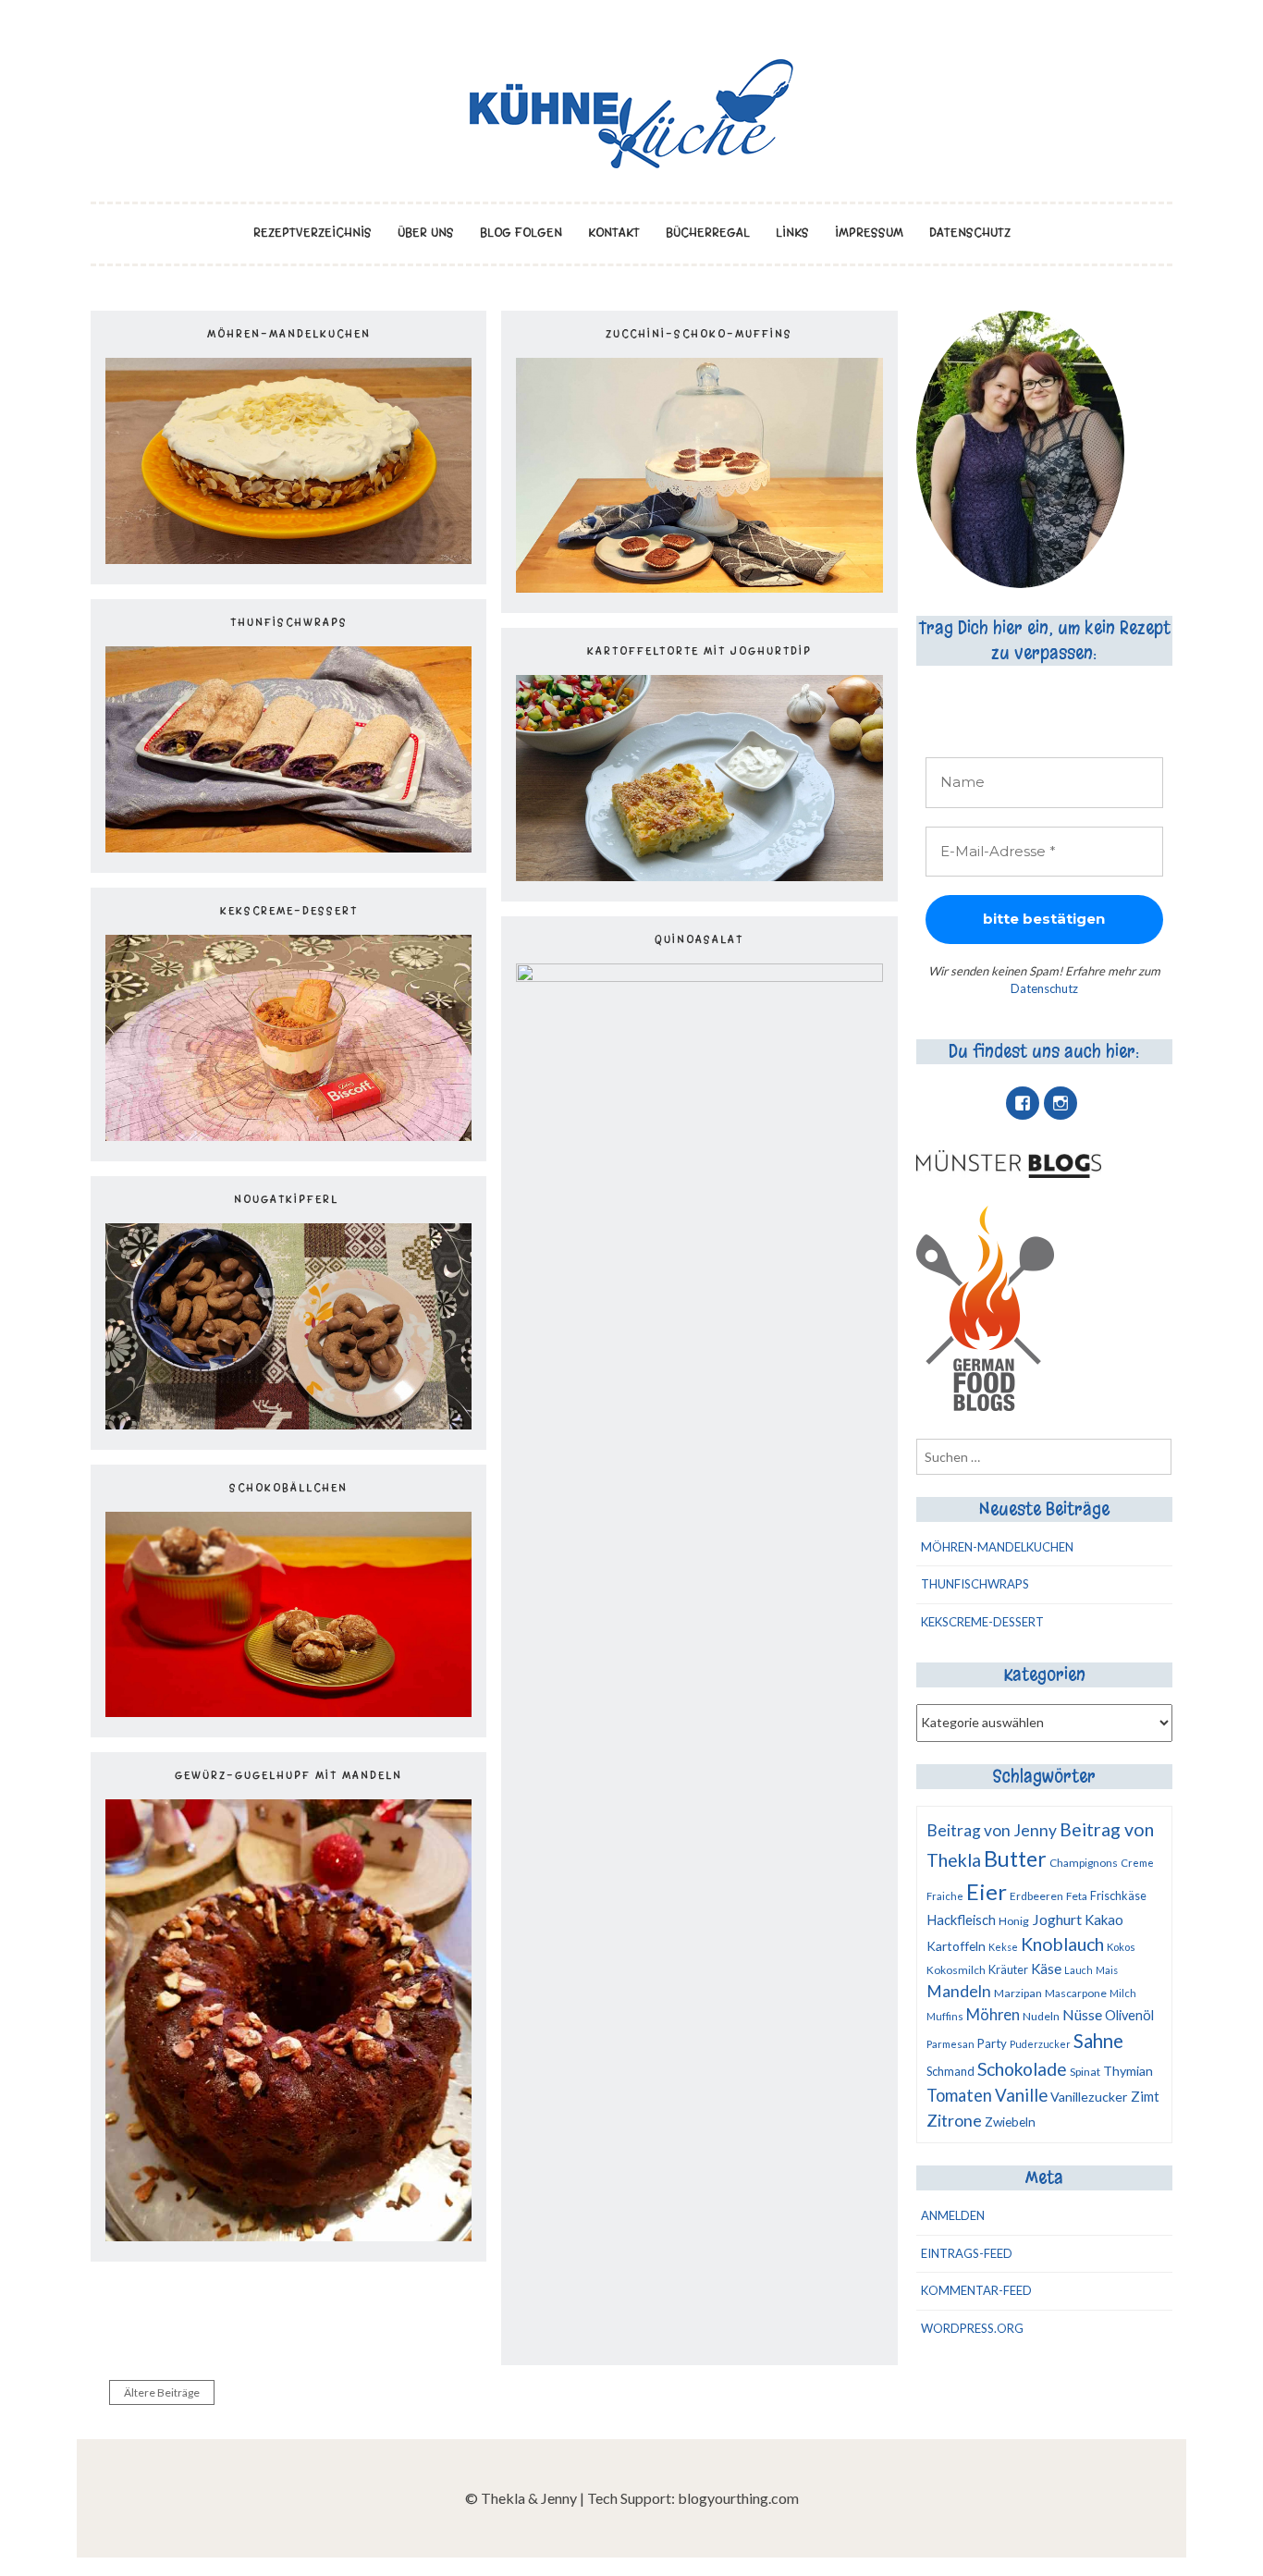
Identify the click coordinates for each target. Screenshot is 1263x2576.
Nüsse (1082, 2014)
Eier (987, 1891)
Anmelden (953, 2215)
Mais (1107, 1970)
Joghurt (1057, 1919)
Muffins (945, 2016)
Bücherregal (708, 233)
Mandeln (959, 1991)
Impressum (869, 233)
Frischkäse (1118, 1895)
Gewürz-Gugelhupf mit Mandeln (288, 1775)
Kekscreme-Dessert (289, 911)
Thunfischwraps (289, 622)
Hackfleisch (961, 1920)
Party (992, 2043)
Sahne (1098, 2041)
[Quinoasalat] (699, 976)
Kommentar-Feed (976, 2290)
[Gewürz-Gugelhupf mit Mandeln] (288, 2235)
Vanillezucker (1089, 2097)
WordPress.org (972, 2328)
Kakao (1104, 1920)
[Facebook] (1023, 1103)
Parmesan (950, 2044)
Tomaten (959, 2095)
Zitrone (954, 2120)
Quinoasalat (699, 939)
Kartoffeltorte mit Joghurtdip (699, 651)
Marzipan (1018, 1993)
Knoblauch (1062, 1944)
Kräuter (1008, 1969)
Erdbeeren (1036, 1896)
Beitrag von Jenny (992, 1830)
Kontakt (614, 233)
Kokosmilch (956, 1970)
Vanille (1021, 2095)
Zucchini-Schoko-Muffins (699, 334)
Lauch (1079, 1970)
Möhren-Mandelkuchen (289, 334)
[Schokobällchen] (288, 1711)
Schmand (950, 2071)
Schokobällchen (288, 1488)
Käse (1046, 1969)
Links (792, 233)
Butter (1015, 1858)
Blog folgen (521, 233)
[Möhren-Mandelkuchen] (288, 558)
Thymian (1128, 2071)
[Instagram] (1061, 1103)
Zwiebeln (1010, 2122)
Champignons (1084, 1863)
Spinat (1085, 2072)
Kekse (1003, 1947)
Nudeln (1041, 2016)
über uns (426, 233)
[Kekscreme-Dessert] (288, 1135)
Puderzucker (1040, 2044)
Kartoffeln (956, 1946)
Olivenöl (1129, 2015)
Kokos (1121, 1947)
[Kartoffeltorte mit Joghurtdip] (699, 875)
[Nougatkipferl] (288, 1423)
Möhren (993, 2014)
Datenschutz (970, 233)
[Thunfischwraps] (288, 846)
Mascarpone (1076, 1993)
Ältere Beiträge (162, 2392)
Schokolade (1022, 2069)
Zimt (1145, 2096)
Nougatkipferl (288, 1199)
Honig (1014, 1921)
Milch (1123, 1993)
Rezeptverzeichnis (313, 233)
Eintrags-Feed (967, 2253)
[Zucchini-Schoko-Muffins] (699, 587)
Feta (1077, 1896)
